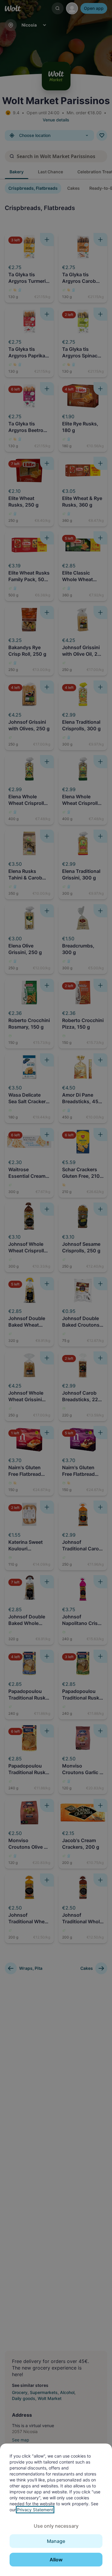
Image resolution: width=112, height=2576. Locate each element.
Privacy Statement (35, 2510)
